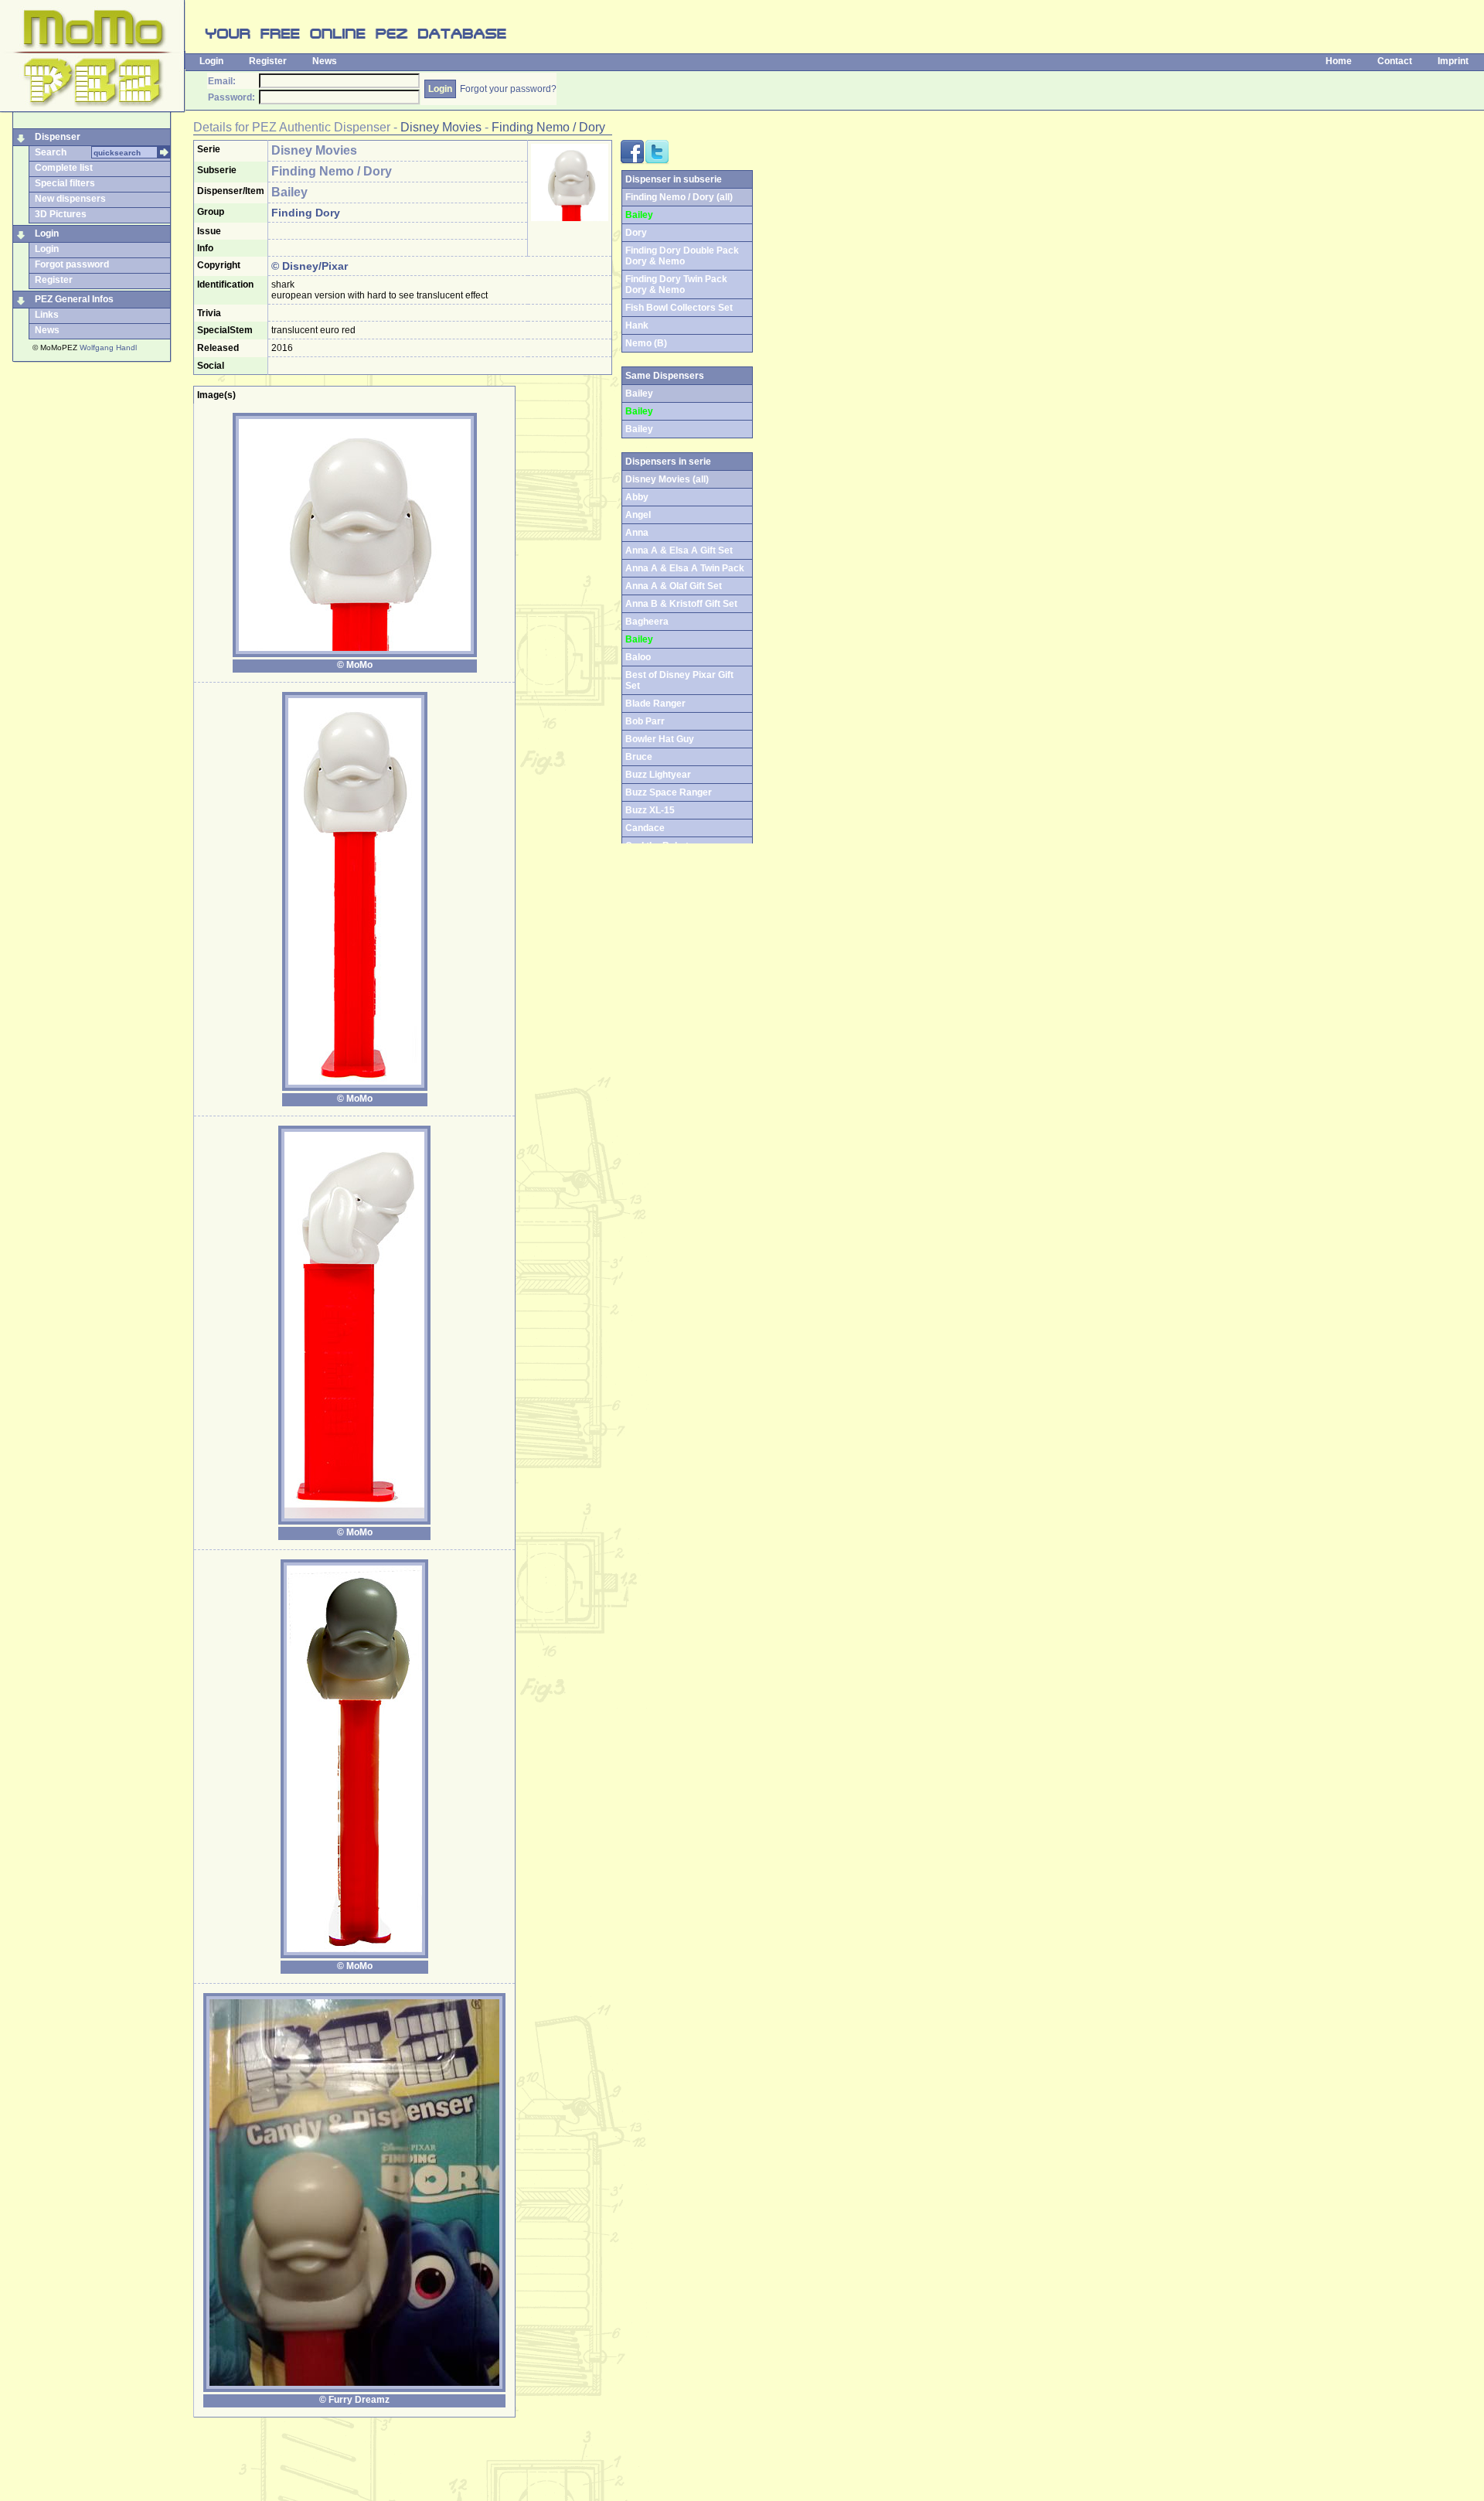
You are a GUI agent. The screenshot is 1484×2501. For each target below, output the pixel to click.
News (325, 61)
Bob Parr (645, 721)
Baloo (638, 657)
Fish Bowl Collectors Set (679, 308)
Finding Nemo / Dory (548, 127)
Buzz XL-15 (650, 810)
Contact (1395, 61)
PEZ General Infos (74, 299)
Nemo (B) (646, 343)
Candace (645, 828)
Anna (637, 533)
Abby (637, 497)
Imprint (1453, 61)
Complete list (64, 168)
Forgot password (72, 264)
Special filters (65, 183)
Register (268, 61)
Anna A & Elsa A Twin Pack (685, 568)
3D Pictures (61, 214)
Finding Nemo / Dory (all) (679, 197)
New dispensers (70, 199)
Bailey (639, 429)
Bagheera (647, 622)
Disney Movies (441, 127)
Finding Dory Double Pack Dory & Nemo (682, 256)
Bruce (639, 757)
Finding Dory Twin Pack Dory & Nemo (676, 285)
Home (1339, 61)
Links (47, 315)
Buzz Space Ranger (669, 792)
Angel (638, 515)
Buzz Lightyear (658, 775)
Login (211, 61)
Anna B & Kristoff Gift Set (681, 604)
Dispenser (58, 137)
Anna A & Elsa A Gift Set (679, 550)
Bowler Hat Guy (660, 739)
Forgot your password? (508, 89)
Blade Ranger (655, 704)
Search (51, 152)
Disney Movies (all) (667, 479)
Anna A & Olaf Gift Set (674, 586)
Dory (636, 233)
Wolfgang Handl (108, 348)
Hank (637, 325)
